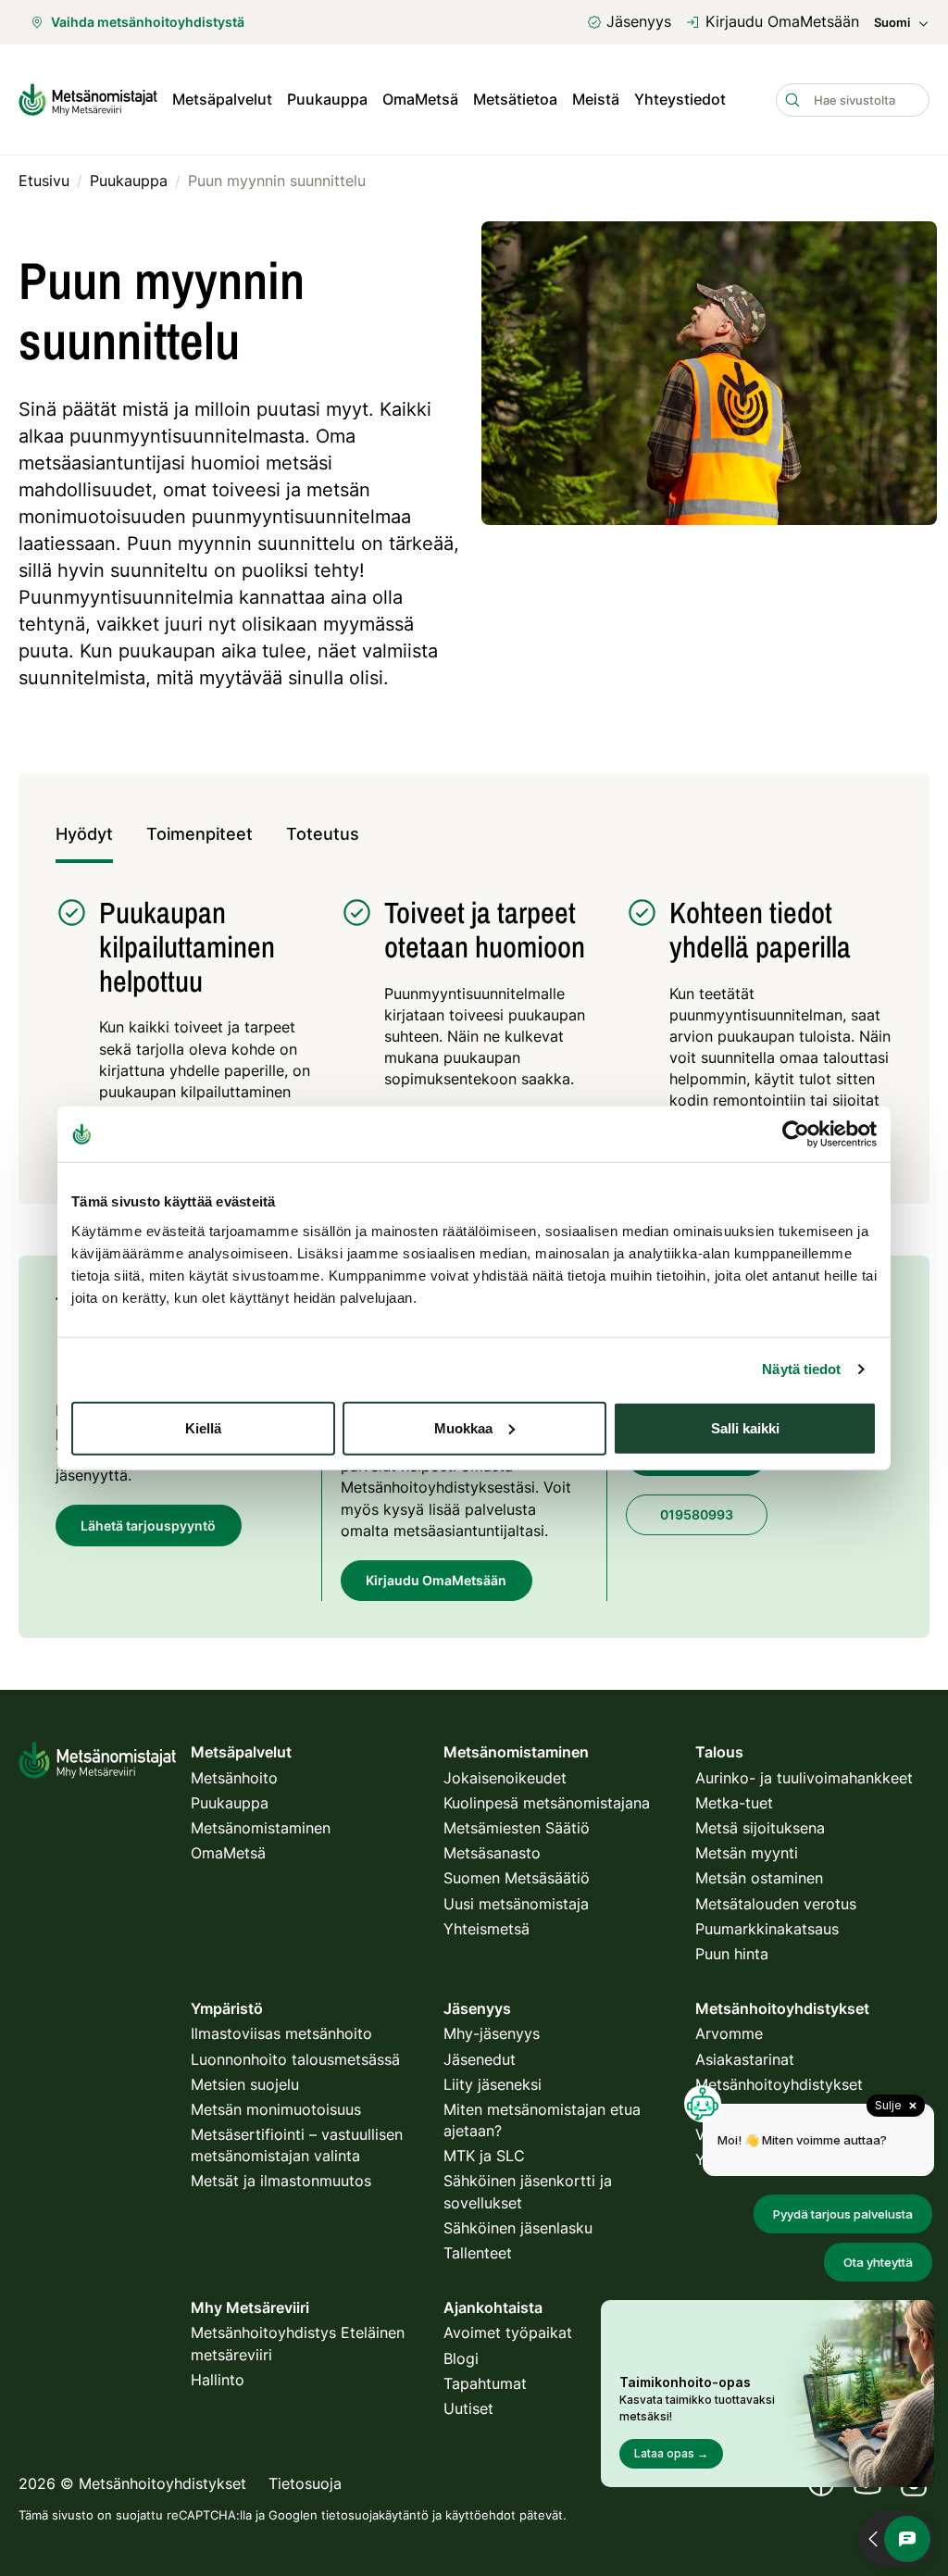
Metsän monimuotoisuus (276, 2109)
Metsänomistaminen (261, 1828)
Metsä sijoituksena (760, 1828)
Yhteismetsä (486, 1929)
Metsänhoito (234, 1778)
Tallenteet (478, 2253)
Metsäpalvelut (222, 99)
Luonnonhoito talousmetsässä (295, 2059)
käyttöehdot (480, 2515)
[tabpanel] (474, 1024)
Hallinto (218, 2380)
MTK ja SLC (484, 2156)
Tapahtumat (485, 2383)
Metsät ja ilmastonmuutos (281, 2181)
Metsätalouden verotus (776, 1904)
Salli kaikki (745, 1427)
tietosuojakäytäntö (375, 2515)
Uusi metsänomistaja (516, 1904)
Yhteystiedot (680, 99)
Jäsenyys (639, 21)
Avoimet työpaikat (508, 2332)
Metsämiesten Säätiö (517, 1828)
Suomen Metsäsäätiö (517, 1878)
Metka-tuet (734, 1803)
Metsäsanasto (492, 1853)
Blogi (461, 2358)
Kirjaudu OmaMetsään (782, 21)
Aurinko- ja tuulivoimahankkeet (804, 1778)
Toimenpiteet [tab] (200, 834)
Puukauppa (327, 99)
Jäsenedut (480, 2059)
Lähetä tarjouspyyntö (148, 1526)
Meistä (596, 99)
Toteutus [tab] (323, 834)
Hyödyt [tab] (84, 834)
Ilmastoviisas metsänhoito (281, 2033)
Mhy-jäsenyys (492, 2033)
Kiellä (203, 1427)
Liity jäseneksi (493, 2084)
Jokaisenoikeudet (505, 1778)
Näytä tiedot (801, 1369)
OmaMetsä (420, 99)
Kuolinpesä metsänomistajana (547, 1803)
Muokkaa (463, 1427)
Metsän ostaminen (759, 1878)
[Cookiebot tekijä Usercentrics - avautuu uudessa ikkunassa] (796, 1134)
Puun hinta (732, 1954)
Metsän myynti (747, 1853)
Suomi (892, 23)
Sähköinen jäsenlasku (518, 2228)
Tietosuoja (305, 2483)
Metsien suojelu (245, 2084)
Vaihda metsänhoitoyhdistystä (148, 22)
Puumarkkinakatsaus (767, 1929)
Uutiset (468, 2408)
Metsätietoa (515, 99)
